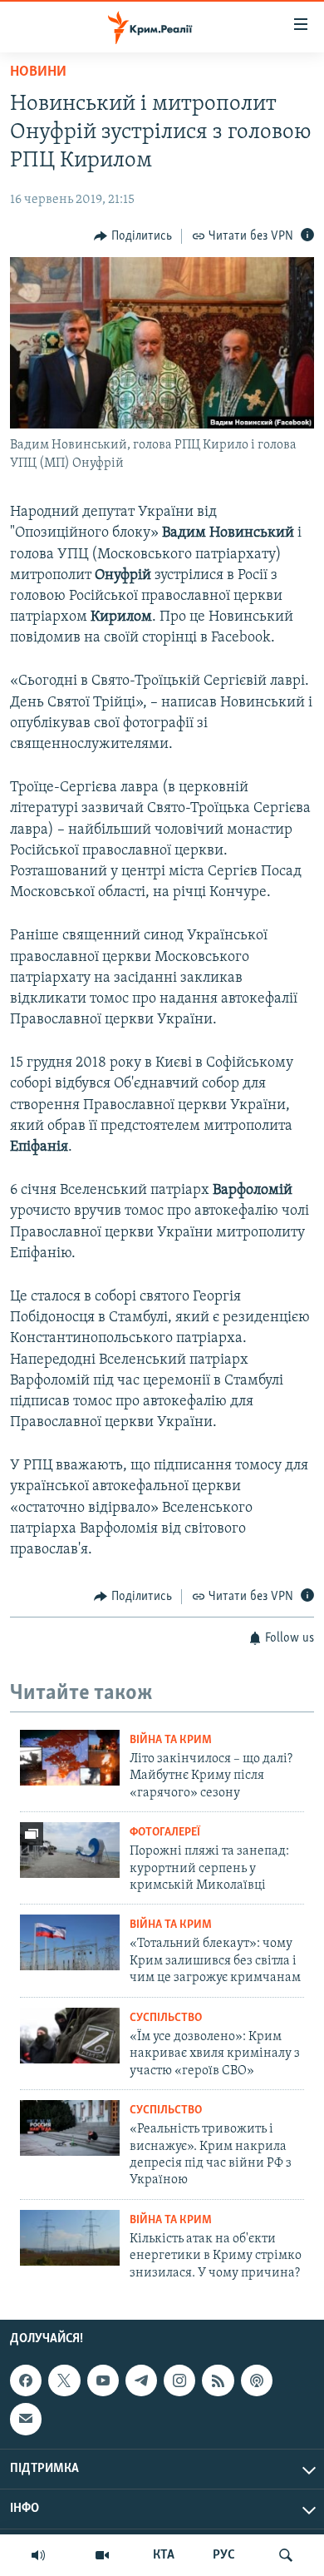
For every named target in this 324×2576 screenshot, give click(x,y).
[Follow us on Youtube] (103, 2380)
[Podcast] (257, 2380)
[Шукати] (286, 2555)
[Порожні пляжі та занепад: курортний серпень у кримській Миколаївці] (70, 1850)
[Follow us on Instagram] (179, 2380)
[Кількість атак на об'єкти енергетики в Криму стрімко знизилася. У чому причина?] (70, 2238)
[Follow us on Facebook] (26, 2380)
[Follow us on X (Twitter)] (64, 2380)
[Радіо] (38, 2555)
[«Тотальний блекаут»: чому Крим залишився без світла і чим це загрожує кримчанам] (70, 1942)
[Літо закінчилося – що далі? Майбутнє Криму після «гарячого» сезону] (70, 1758)
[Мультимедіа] (102, 2555)
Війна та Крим (171, 1740)
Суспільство (166, 2018)
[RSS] (218, 2380)
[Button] (133, 236)
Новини (38, 72)
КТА (164, 2555)
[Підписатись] (26, 2419)
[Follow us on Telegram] (141, 2380)
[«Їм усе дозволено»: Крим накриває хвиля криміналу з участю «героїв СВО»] (70, 2036)
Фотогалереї (165, 1833)
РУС (224, 2555)
